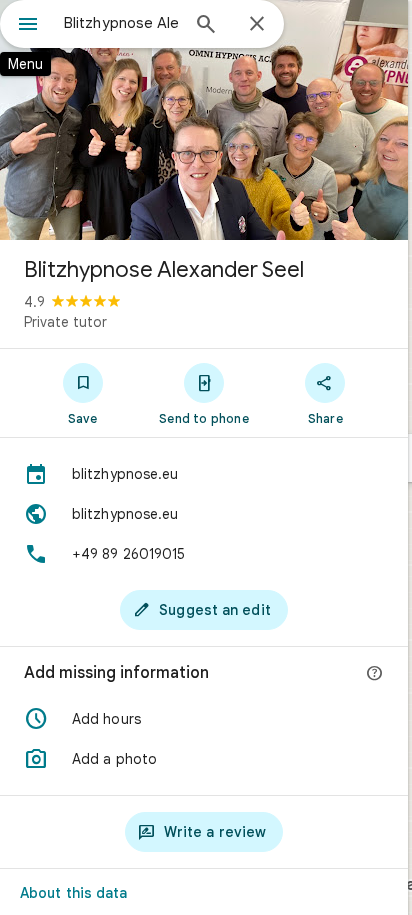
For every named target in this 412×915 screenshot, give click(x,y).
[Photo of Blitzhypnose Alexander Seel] (204, 120)
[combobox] (121, 23)
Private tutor (65, 322)
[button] (204, 719)
